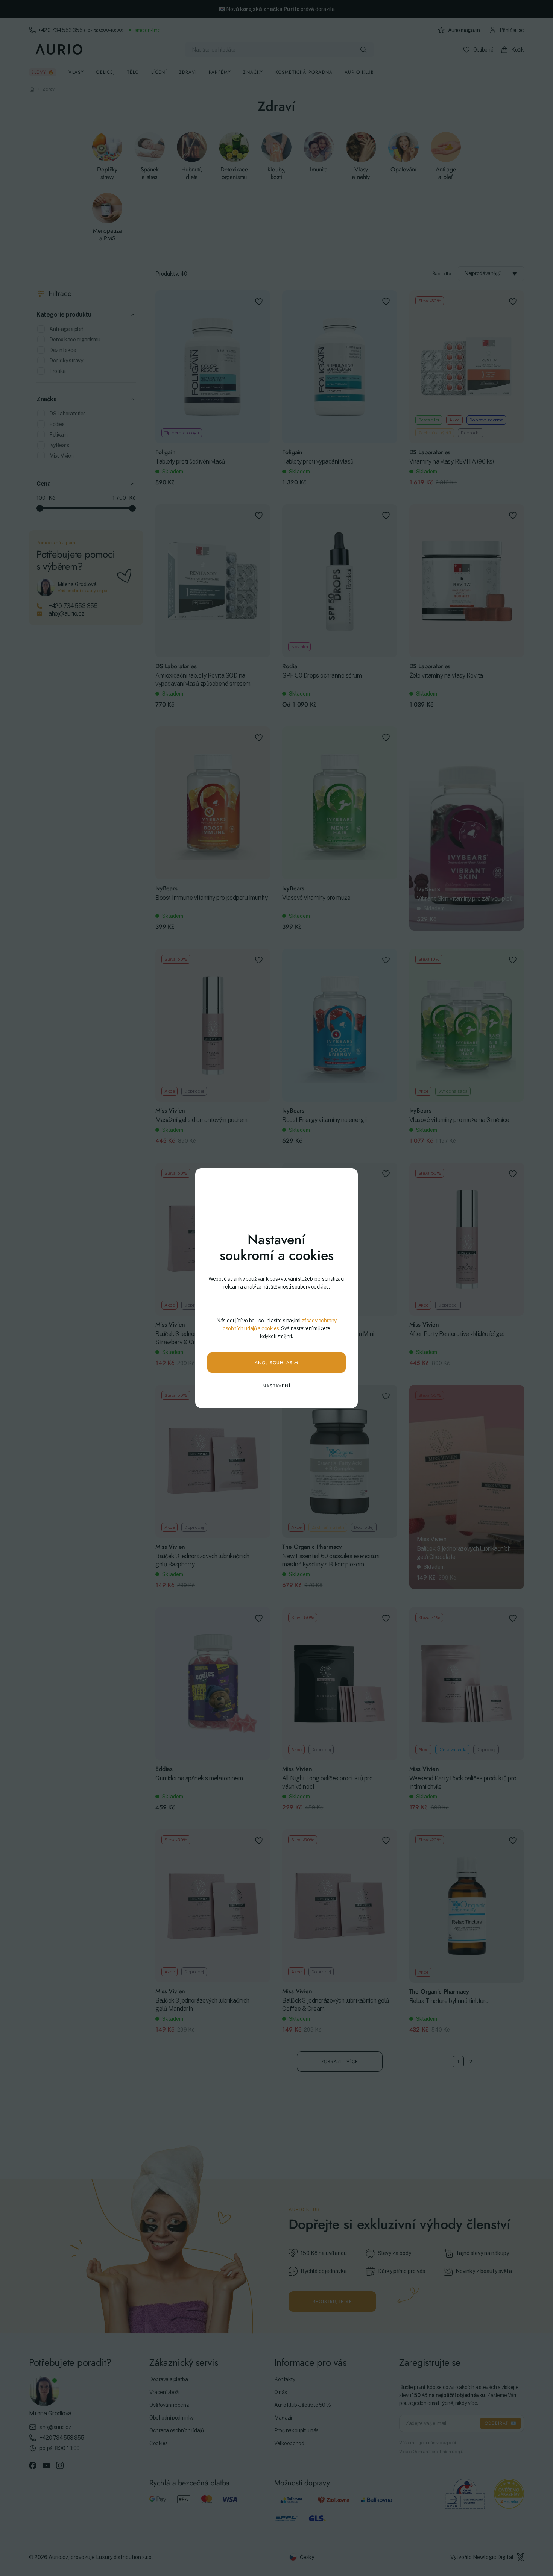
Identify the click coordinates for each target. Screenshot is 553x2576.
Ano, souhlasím (277, 1363)
